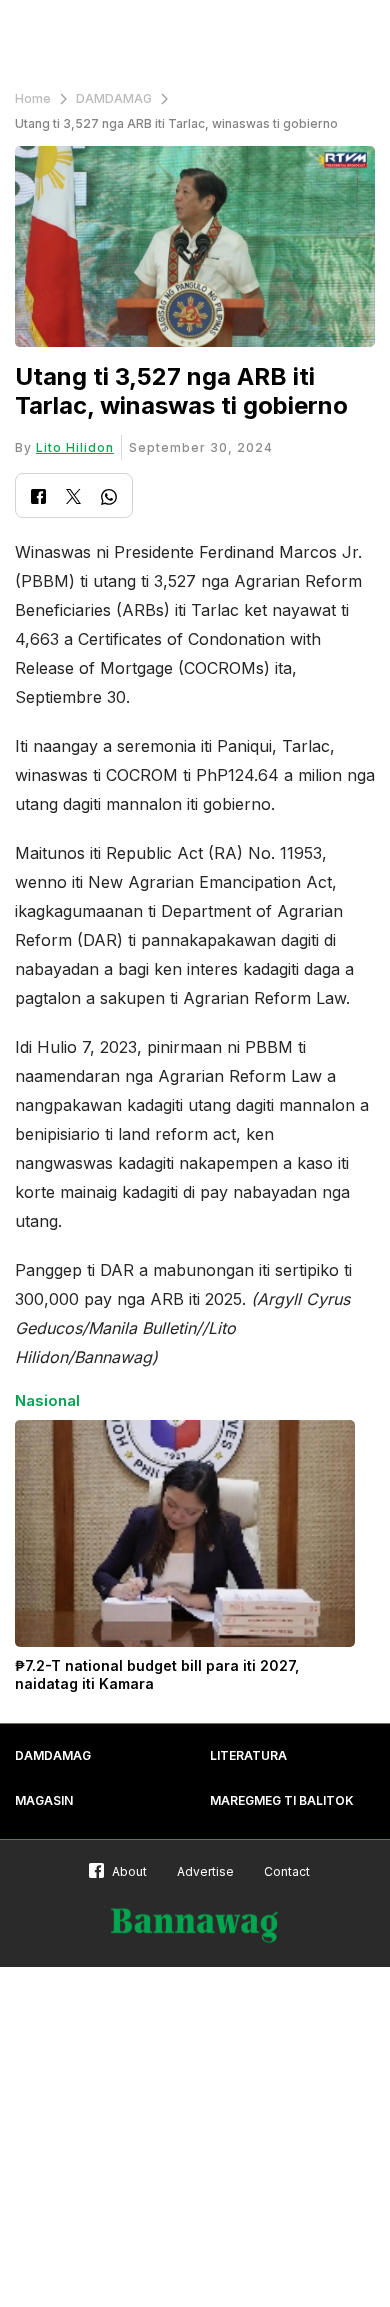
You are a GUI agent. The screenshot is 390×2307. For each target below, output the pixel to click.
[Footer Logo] (195, 1925)
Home (33, 98)
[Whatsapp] (109, 499)
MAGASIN (44, 1800)
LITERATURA (248, 1755)
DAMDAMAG (114, 98)
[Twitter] (73, 498)
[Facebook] (38, 498)
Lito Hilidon (75, 447)
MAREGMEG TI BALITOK (282, 1800)
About (129, 1871)
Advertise (205, 1871)
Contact (287, 1871)
